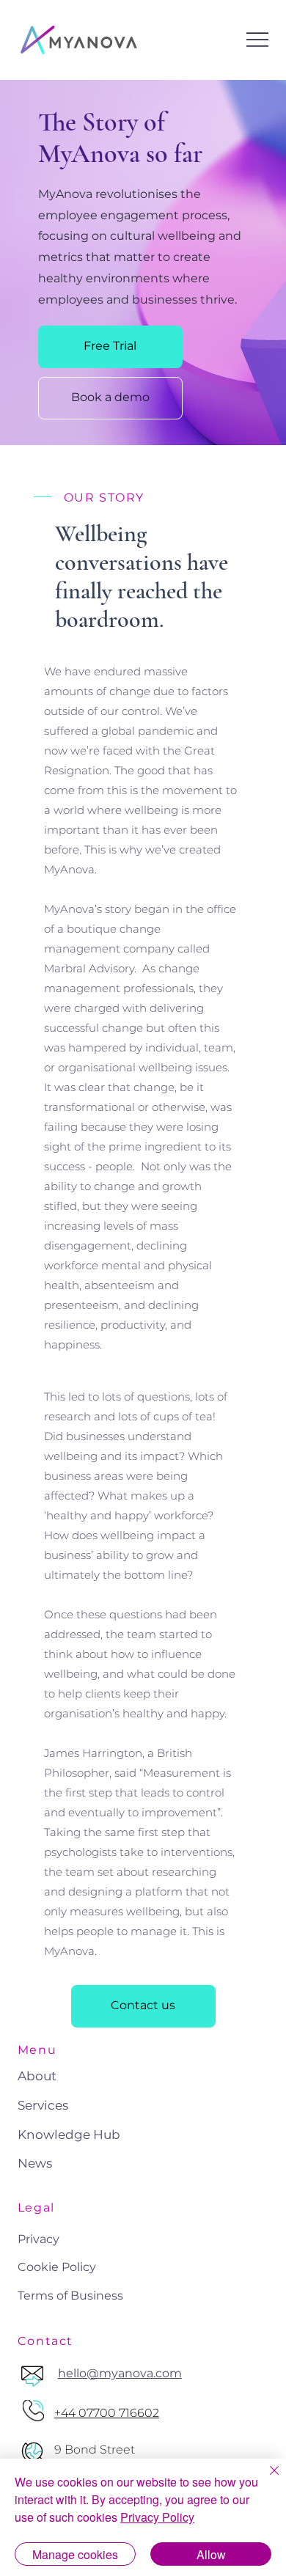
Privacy (38, 2239)
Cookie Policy (57, 2267)
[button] (110, 347)
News (35, 2163)
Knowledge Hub (69, 2135)
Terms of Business (70, 2296)
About (37, 2076)
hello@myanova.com (120, 2373)
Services (43, 2105)
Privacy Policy (157, 2517)
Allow (211, 2554)
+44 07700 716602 (107, 2413)
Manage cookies (75, 2554)
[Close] (265, 2479)
